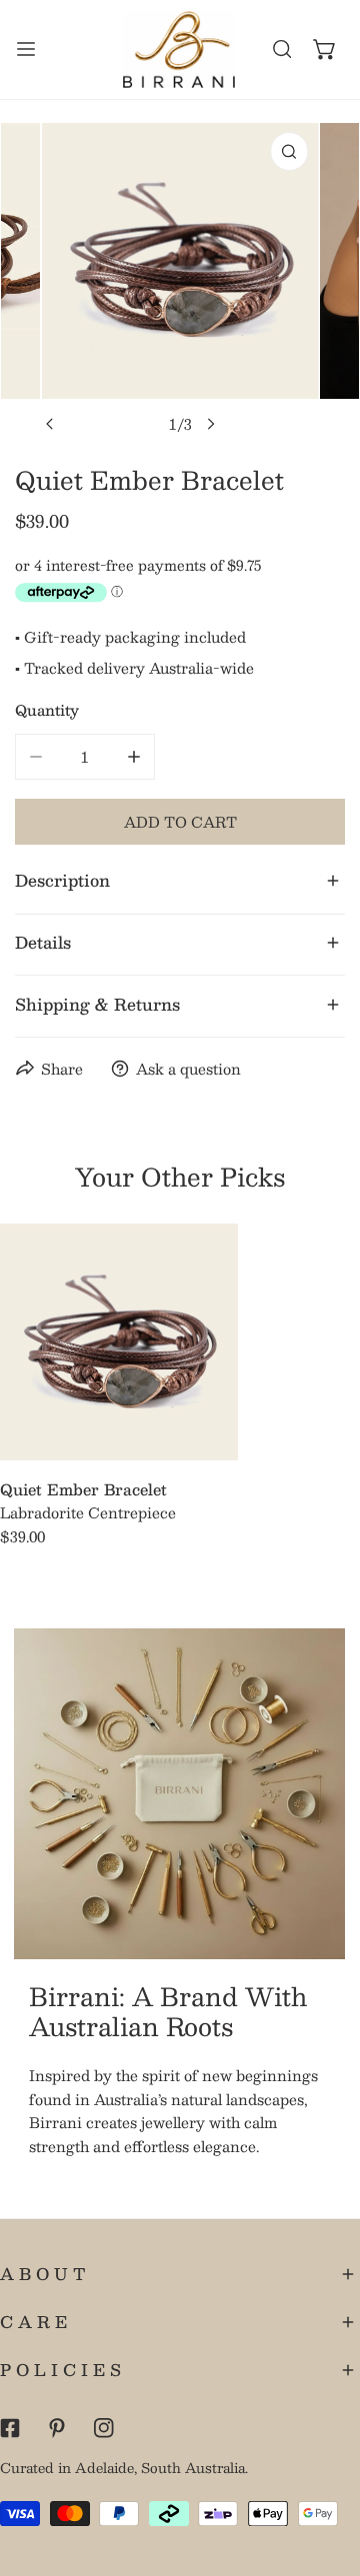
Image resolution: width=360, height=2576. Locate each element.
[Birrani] (179, 49)
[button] (324, 49)
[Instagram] (103, 2428)
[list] (180, 283)
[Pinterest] (56, 2428)
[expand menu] (26, 49)
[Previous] (50, 424)
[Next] (210, 424)
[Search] (282, 49)
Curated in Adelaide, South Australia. (124, 2468)
